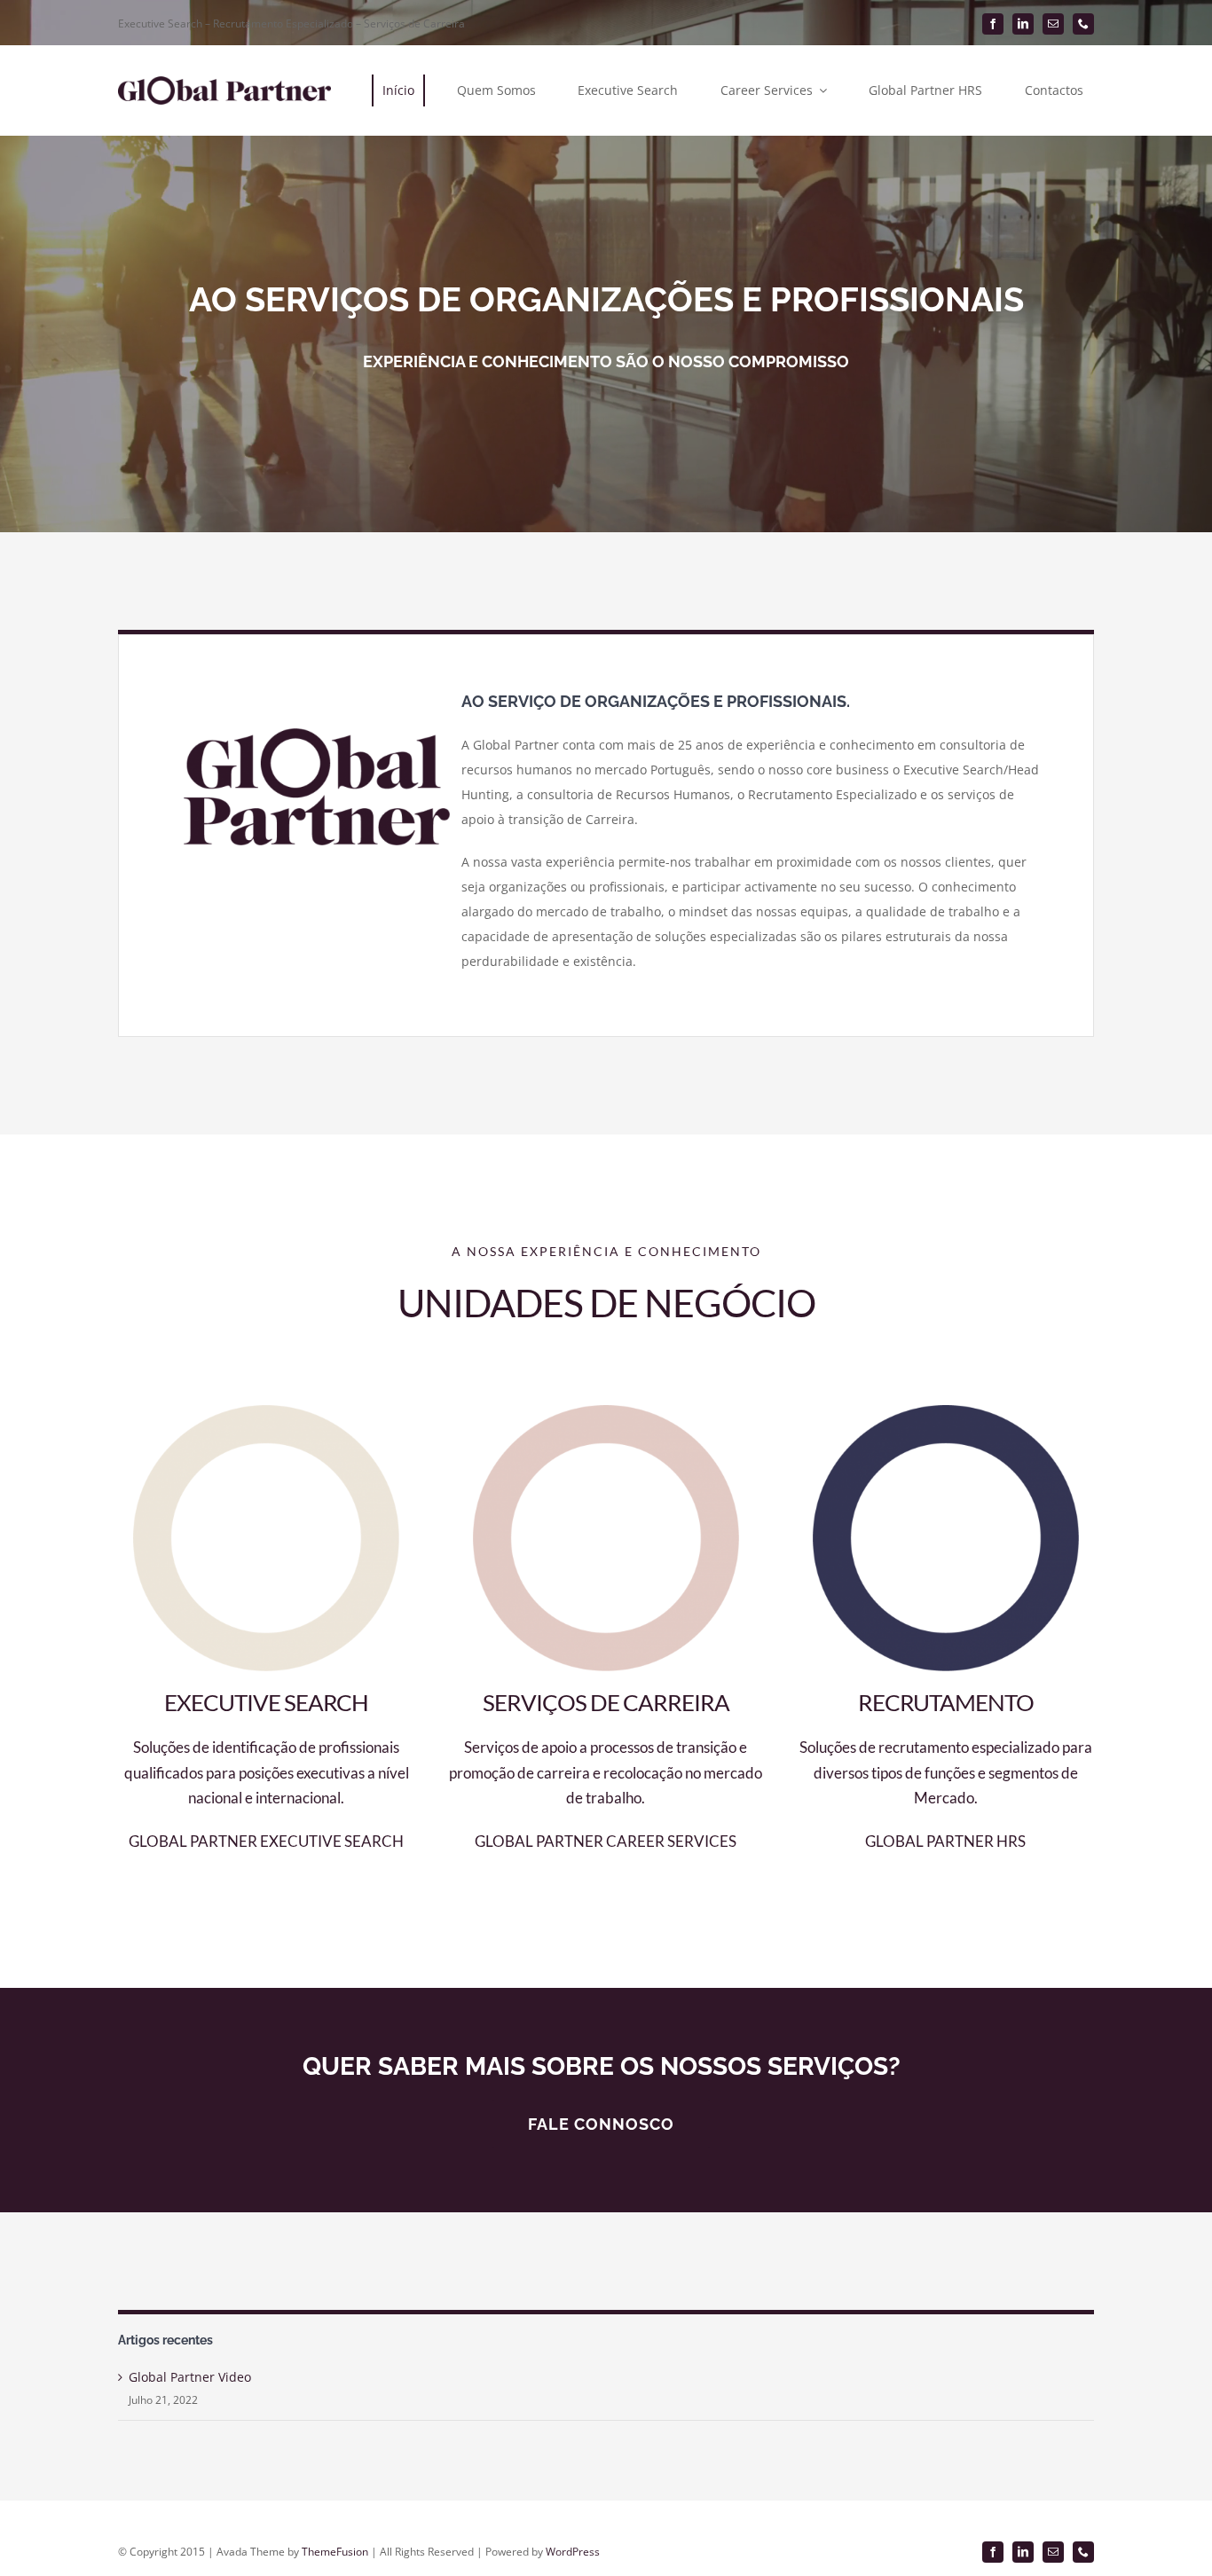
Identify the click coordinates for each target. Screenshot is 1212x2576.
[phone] (1083, 24)
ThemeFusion (335, 2552)
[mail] (1053, 24)
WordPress (573, 2552)
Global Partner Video (190, 2377)
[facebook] (993, 24)
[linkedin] (1023, 24)
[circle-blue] (946, 1411)
